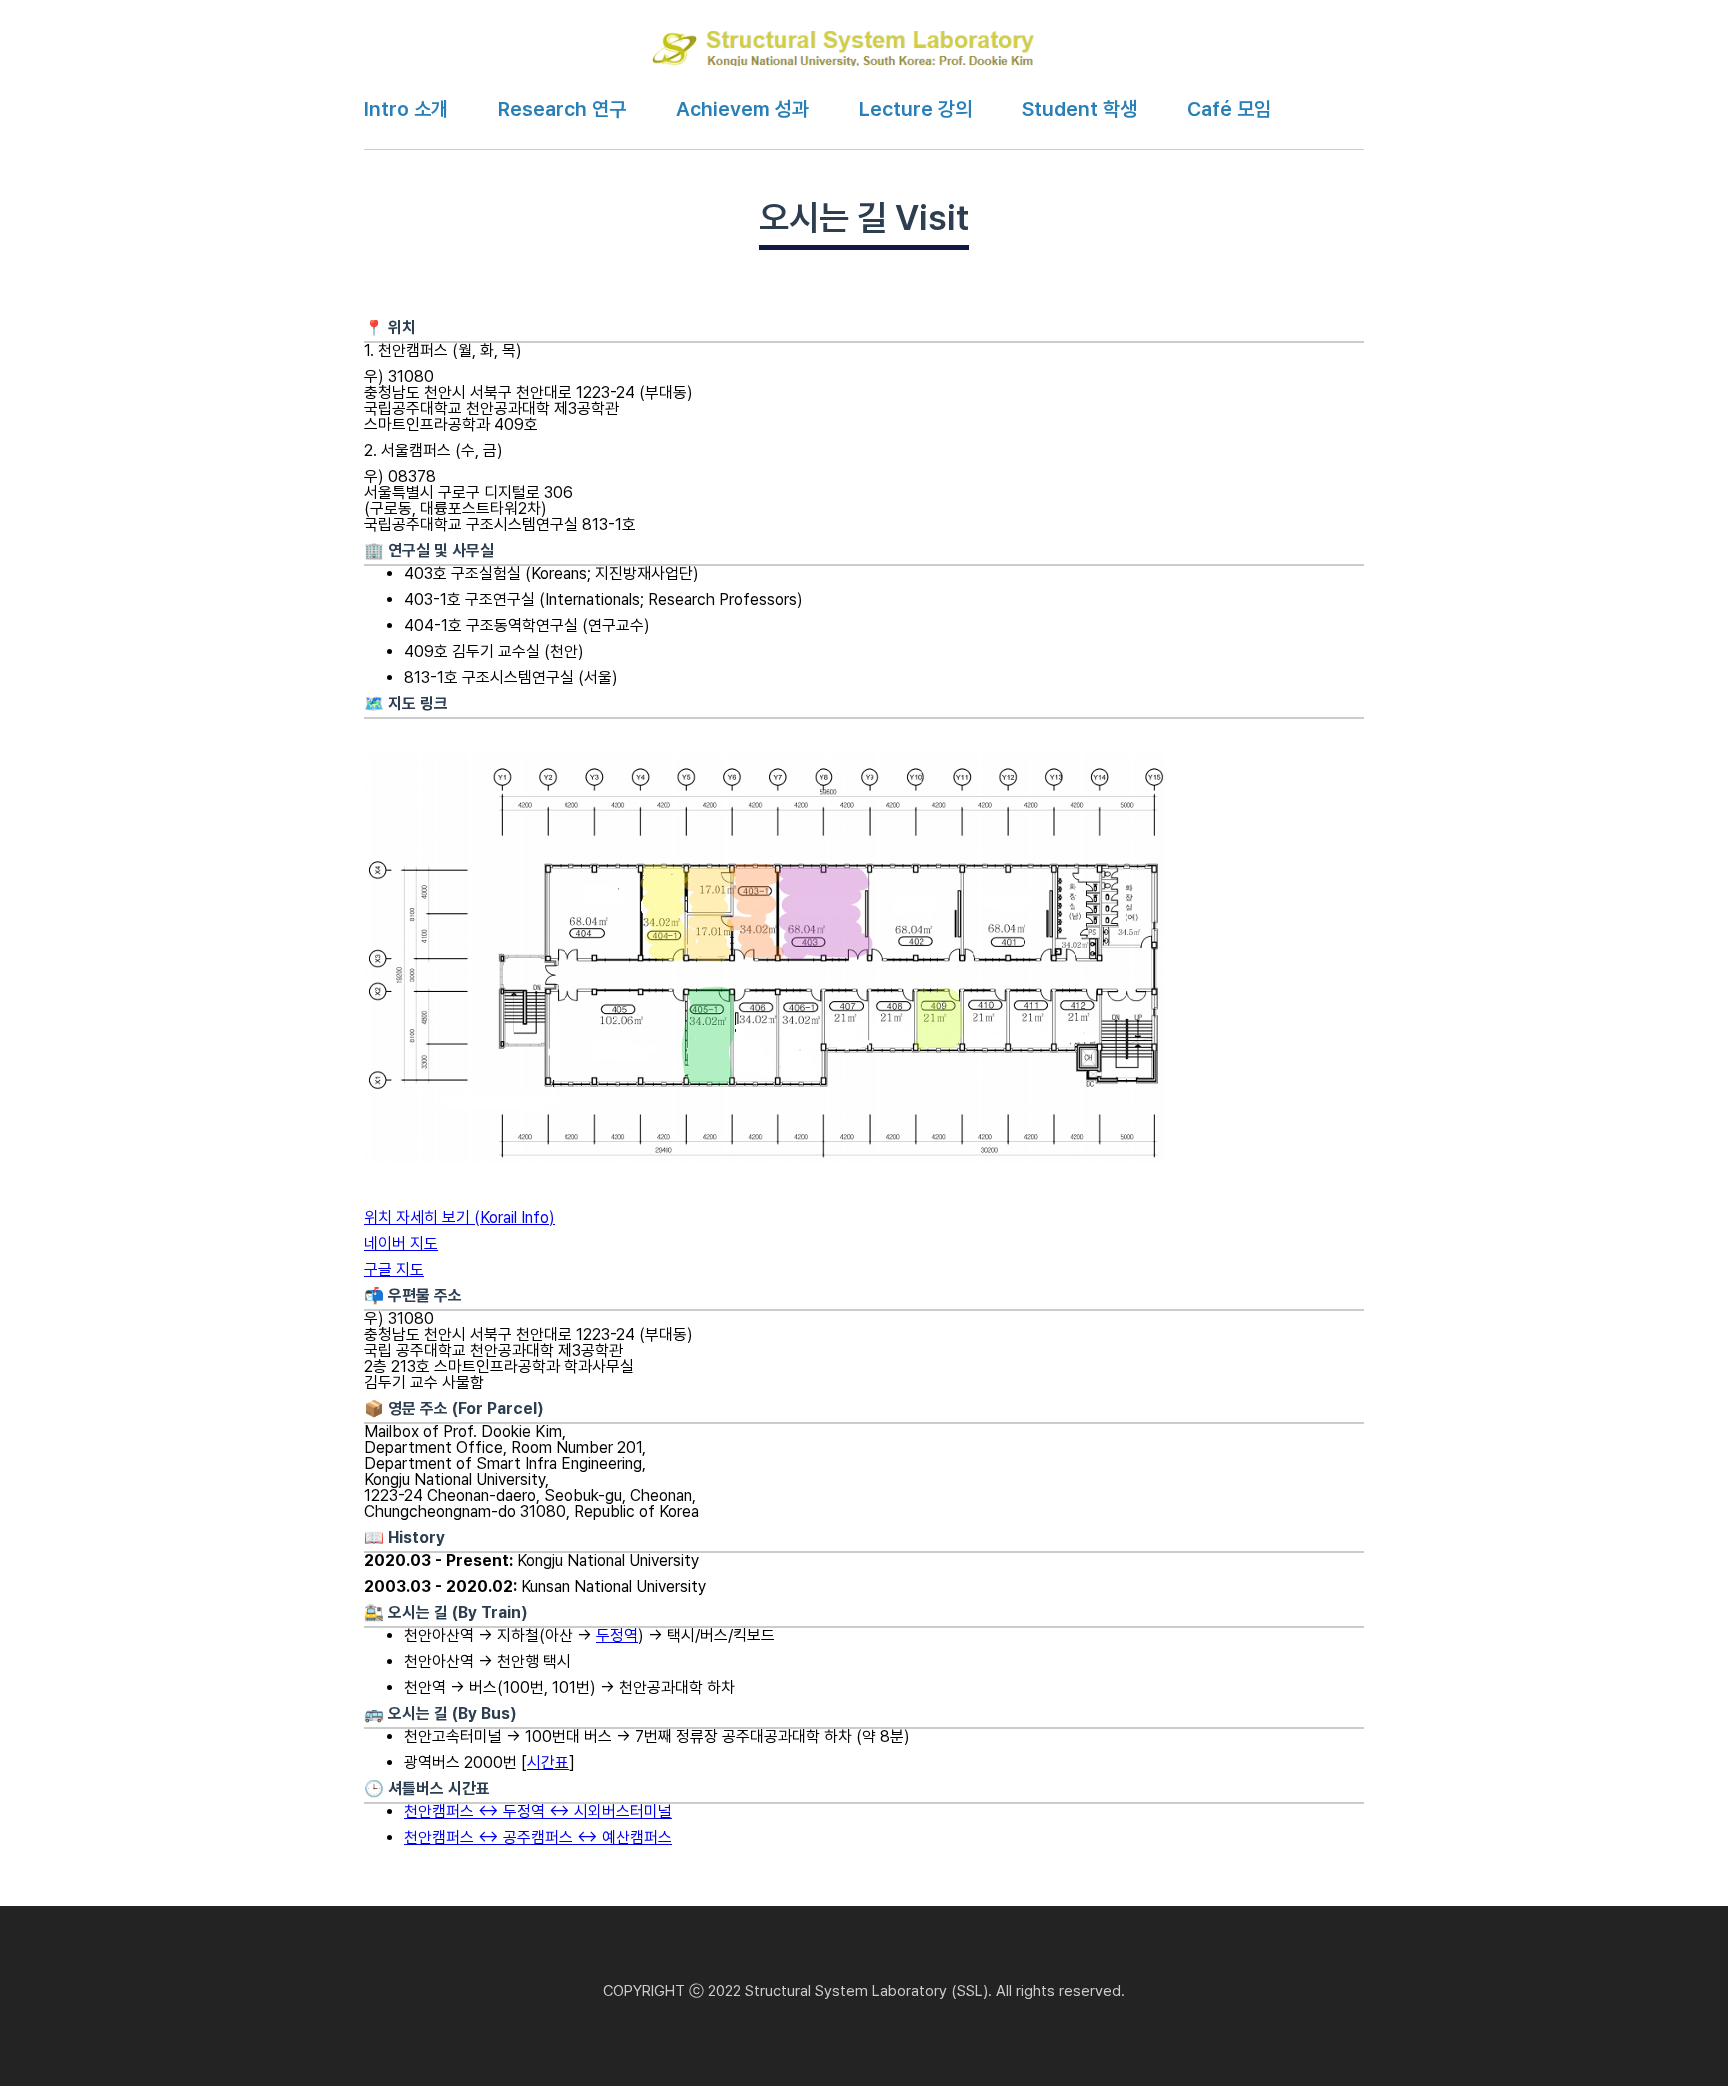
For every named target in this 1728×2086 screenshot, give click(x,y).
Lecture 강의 (915, 109)
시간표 (548, 1762)
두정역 (617, 1635)
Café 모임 (1229, 109)
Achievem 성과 (742, 109)
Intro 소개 (406, 109)
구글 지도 (394, 1269)
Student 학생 (1079, 109)
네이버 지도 (401, 1243)
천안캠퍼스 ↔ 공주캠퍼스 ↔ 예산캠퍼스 (538, 1837)
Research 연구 (562, 109)
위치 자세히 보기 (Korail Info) (459, 1217)
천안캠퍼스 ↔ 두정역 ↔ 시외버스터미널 (538, 1811)
